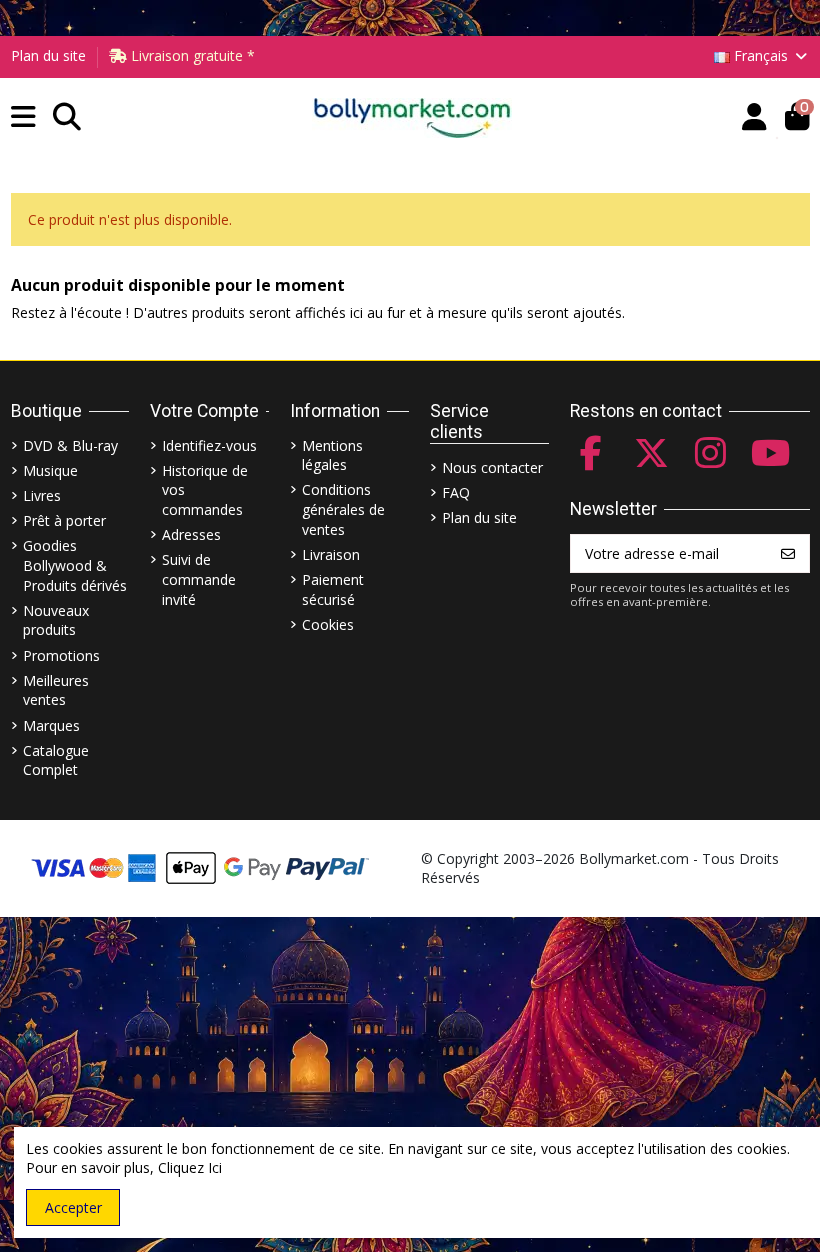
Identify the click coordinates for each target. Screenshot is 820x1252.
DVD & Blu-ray (70, 445)
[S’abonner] (788, 554)
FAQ (456, 492)
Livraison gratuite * (191, 55)
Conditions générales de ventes (343, 509)
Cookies (328, 624)
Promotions (61, 655)
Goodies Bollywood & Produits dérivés (75, 565)
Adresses (191, 534)
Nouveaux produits (56, 620)
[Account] (754, 117)
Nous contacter (492, 467)
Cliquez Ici (190, 1167)
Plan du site (48, 55)
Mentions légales (332, 455)
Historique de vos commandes (205, 490)
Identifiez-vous (209, 445)
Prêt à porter (64, 520)
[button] (23, 117)
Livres (42, 495)
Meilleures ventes (56, 690)
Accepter (73, 1207)
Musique (50, 470)
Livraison (331, 554)
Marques (51, 725)
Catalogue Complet (56, 760)
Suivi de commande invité (199, 579)
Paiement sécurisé (333, 589)
